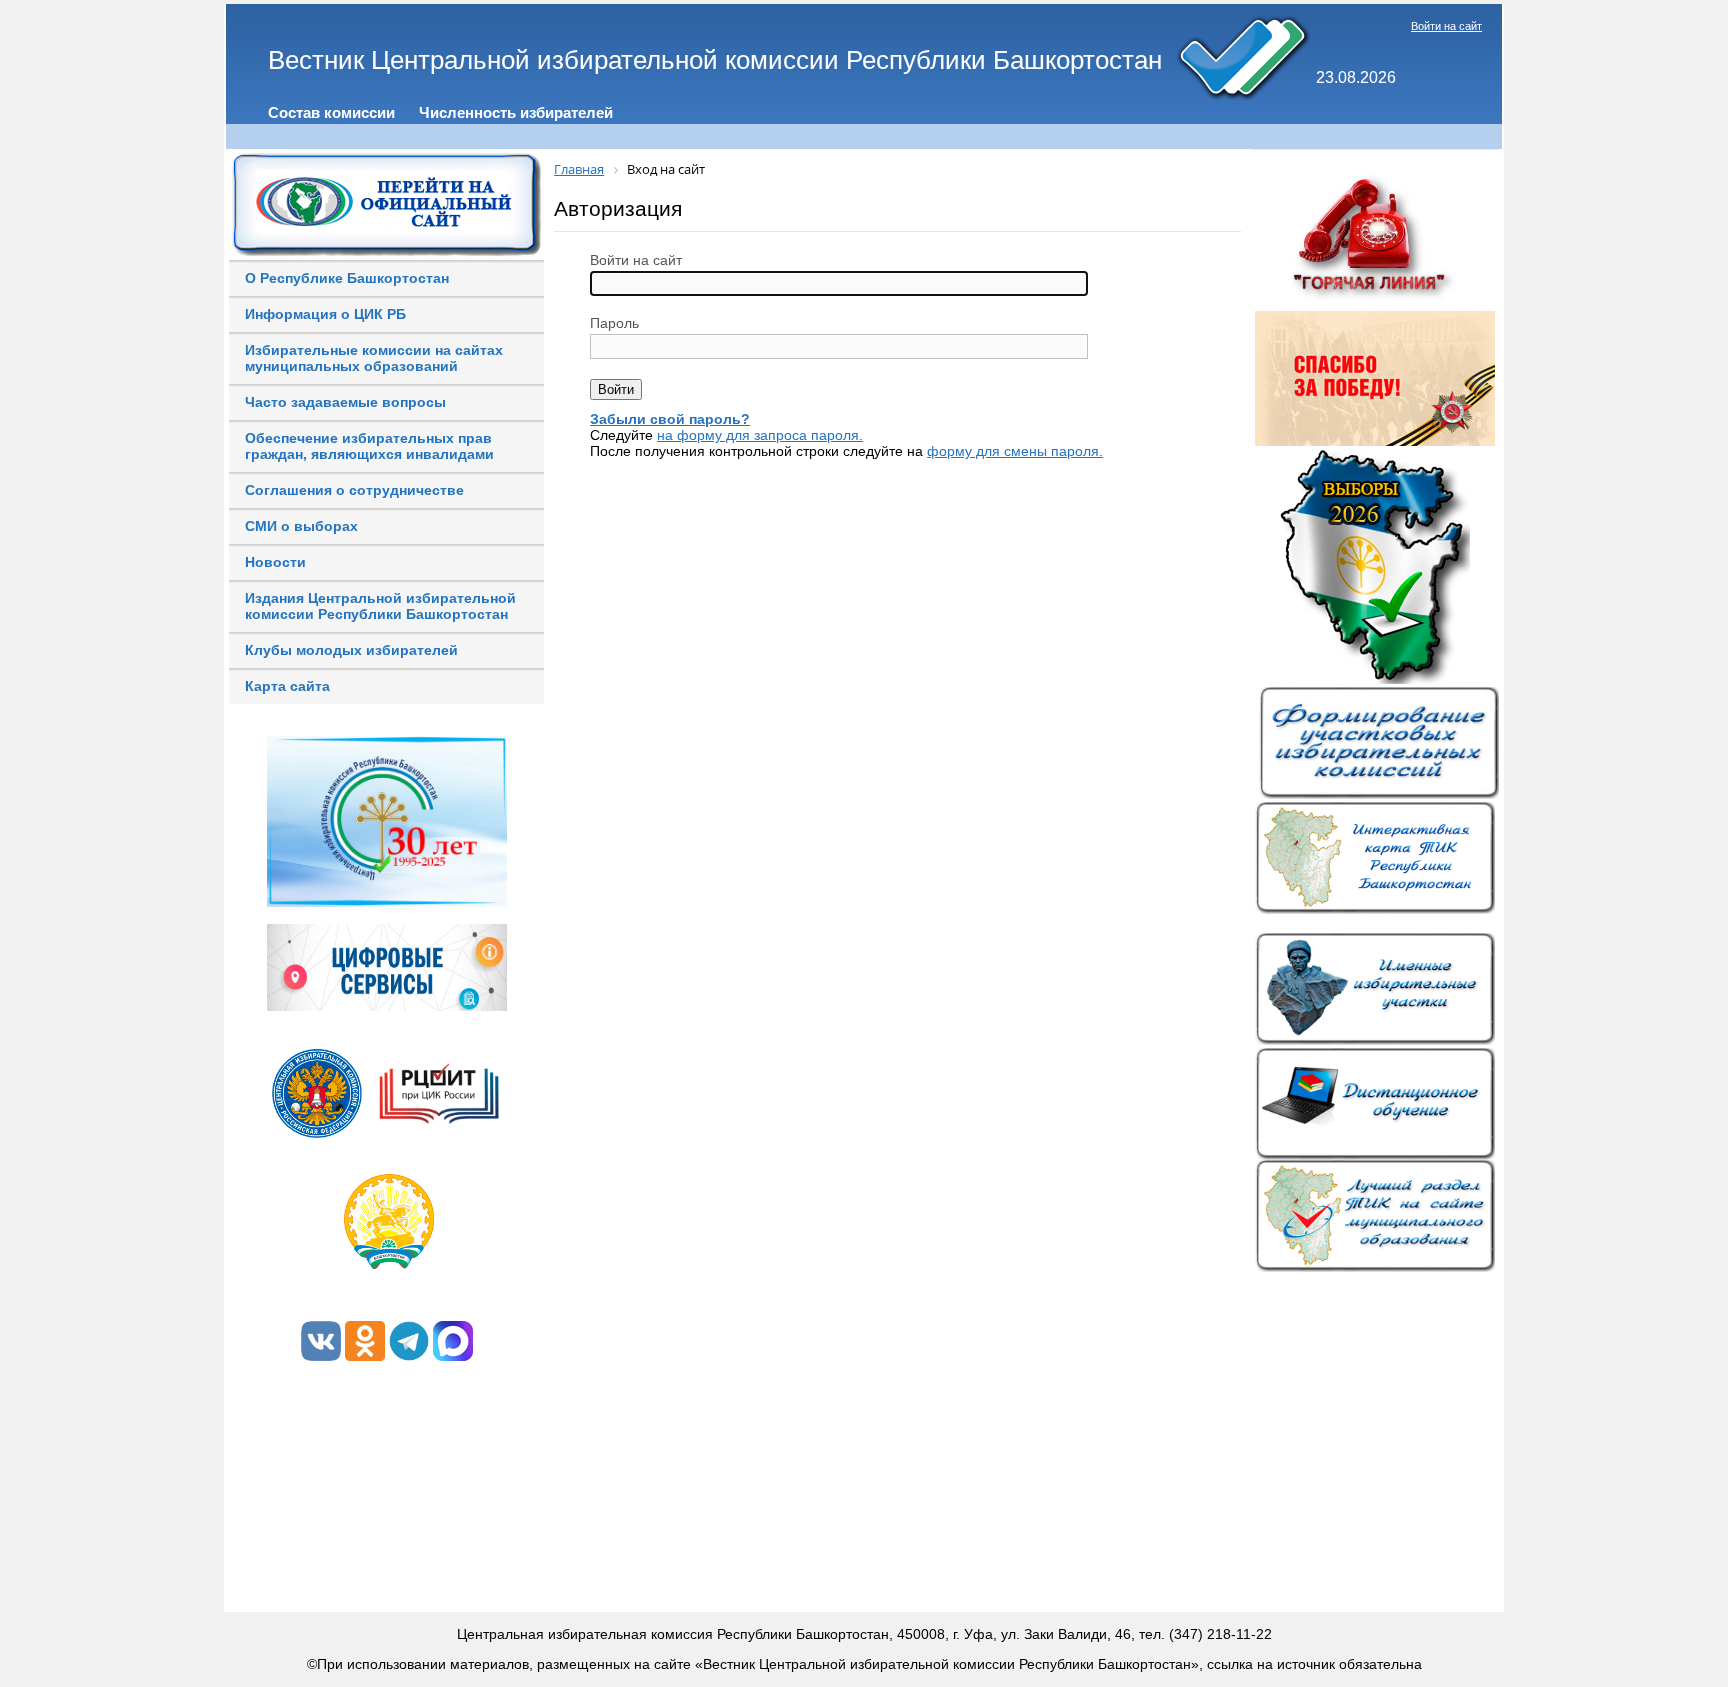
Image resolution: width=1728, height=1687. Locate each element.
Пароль (614, 323)
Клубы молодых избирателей (351, 650)
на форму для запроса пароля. (760, 435)
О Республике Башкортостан (347, 278)
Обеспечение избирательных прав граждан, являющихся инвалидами (369, 446)
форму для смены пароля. (1015, 451)
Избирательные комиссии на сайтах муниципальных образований (374, 358)
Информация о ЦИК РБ (325, 314)
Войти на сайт (1446, 26)
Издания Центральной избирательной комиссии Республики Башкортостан (380, 606)
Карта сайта (287, 686)
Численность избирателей (516, 112)
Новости (275, 562)
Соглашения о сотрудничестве (354, 490)
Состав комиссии (331, 112)
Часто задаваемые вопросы (345, 402)
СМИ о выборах (301, 526)
